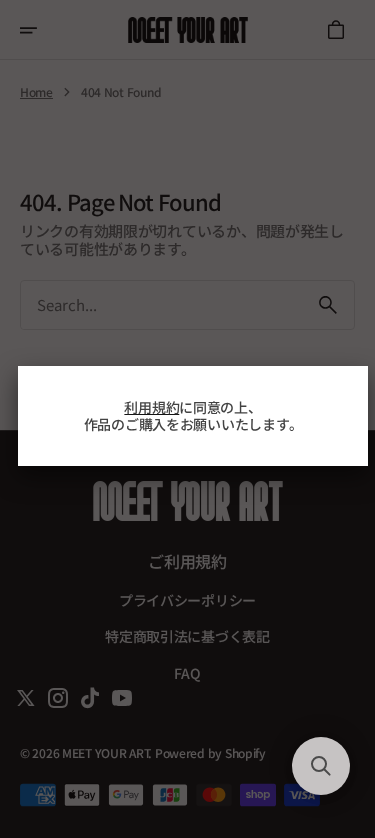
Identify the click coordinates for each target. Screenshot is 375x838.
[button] (321, 766)
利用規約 (151, 407)
